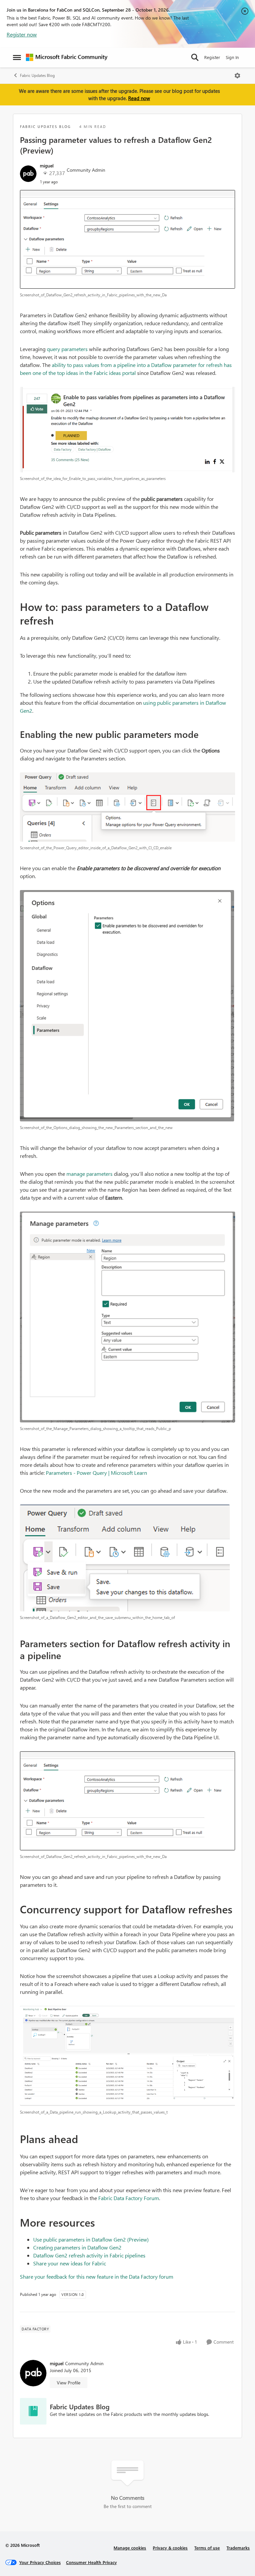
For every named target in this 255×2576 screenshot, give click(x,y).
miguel (47, 166)
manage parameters (89, 1174)
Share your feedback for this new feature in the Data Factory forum (97, 2276)
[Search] (195, 57)
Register (212, 57)
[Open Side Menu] (17, 57)
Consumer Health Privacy (91, 2562)
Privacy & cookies (170, 2548)
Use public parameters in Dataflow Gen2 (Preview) (91, 2239)
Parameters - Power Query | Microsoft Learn (96, 1473)
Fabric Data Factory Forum (129, 2198)
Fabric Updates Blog (37, 75)
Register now (22, 34)
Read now (139, 98)
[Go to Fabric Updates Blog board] (33, 2411)
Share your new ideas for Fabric (70, 2263)
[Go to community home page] (67, 57)
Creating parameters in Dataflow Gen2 (77, 2247)
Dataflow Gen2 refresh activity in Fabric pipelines (89, 2255)
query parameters (67, 349)
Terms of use (207, 2548)
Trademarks (238, 2548)
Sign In (232, 57)
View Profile (69, 2383)
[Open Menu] (237, 76)
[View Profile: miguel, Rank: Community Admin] (28, 174)
